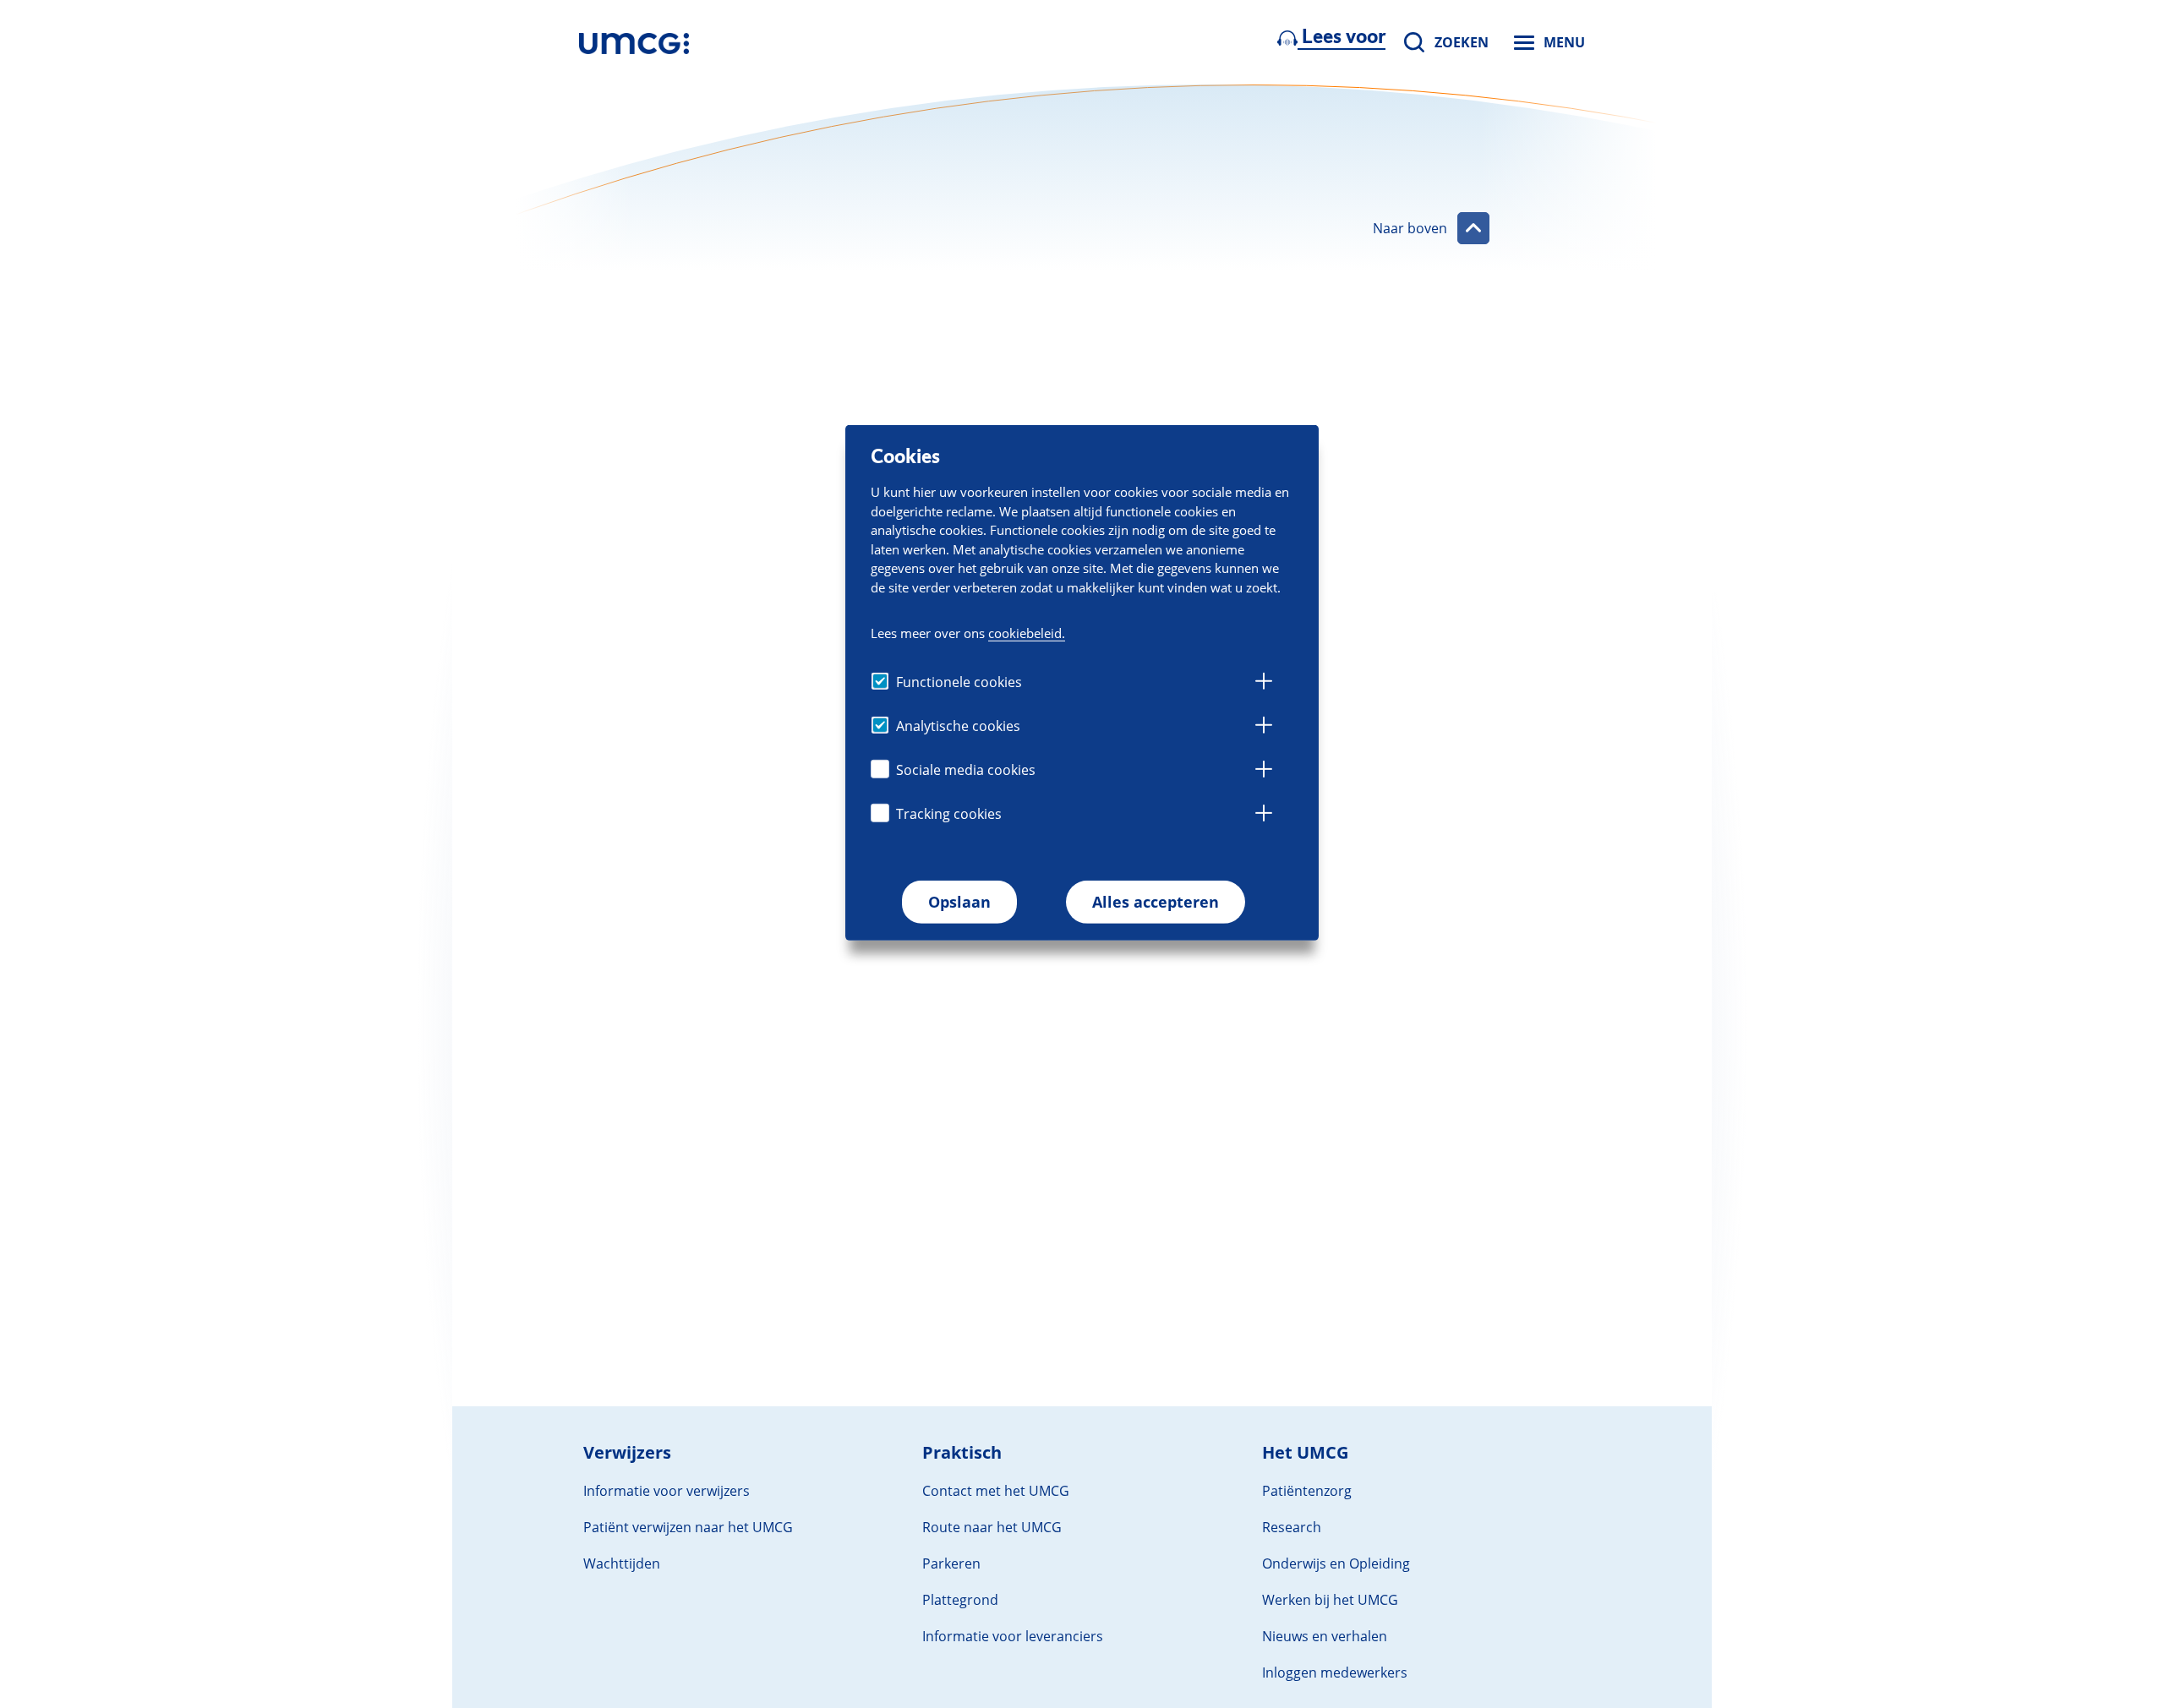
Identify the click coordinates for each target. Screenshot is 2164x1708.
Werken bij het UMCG (1330, 1600)
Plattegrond (960, 1600)
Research (1292, 1527)
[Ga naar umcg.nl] (634, 42)
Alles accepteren (1156, 903)
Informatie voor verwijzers (667, 1491)
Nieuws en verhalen (1325, 1636)
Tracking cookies (949, 815)
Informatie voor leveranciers (1013, 1636)
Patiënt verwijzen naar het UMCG (688, 1527)
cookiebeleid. (1027, 634)
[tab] (1264, 684)
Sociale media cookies (966, 771)
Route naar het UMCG (992, 1527)
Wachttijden (622, 1563)
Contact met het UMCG (996, 1491)
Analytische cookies (958, 727)
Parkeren (951, 1563)
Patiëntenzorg (1307, 1491)
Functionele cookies (959, 683)
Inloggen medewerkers (1335, 1673)
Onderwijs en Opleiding (1336, 1563)
